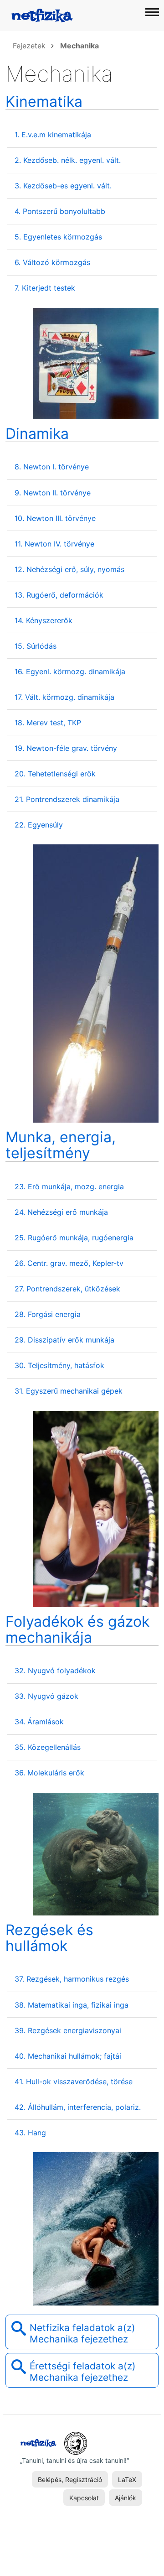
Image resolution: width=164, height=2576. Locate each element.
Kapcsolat (84, 2498)
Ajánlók (126, 2498)
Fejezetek (29, 46)
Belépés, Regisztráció (70, 2480)
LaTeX (127, 2480)
